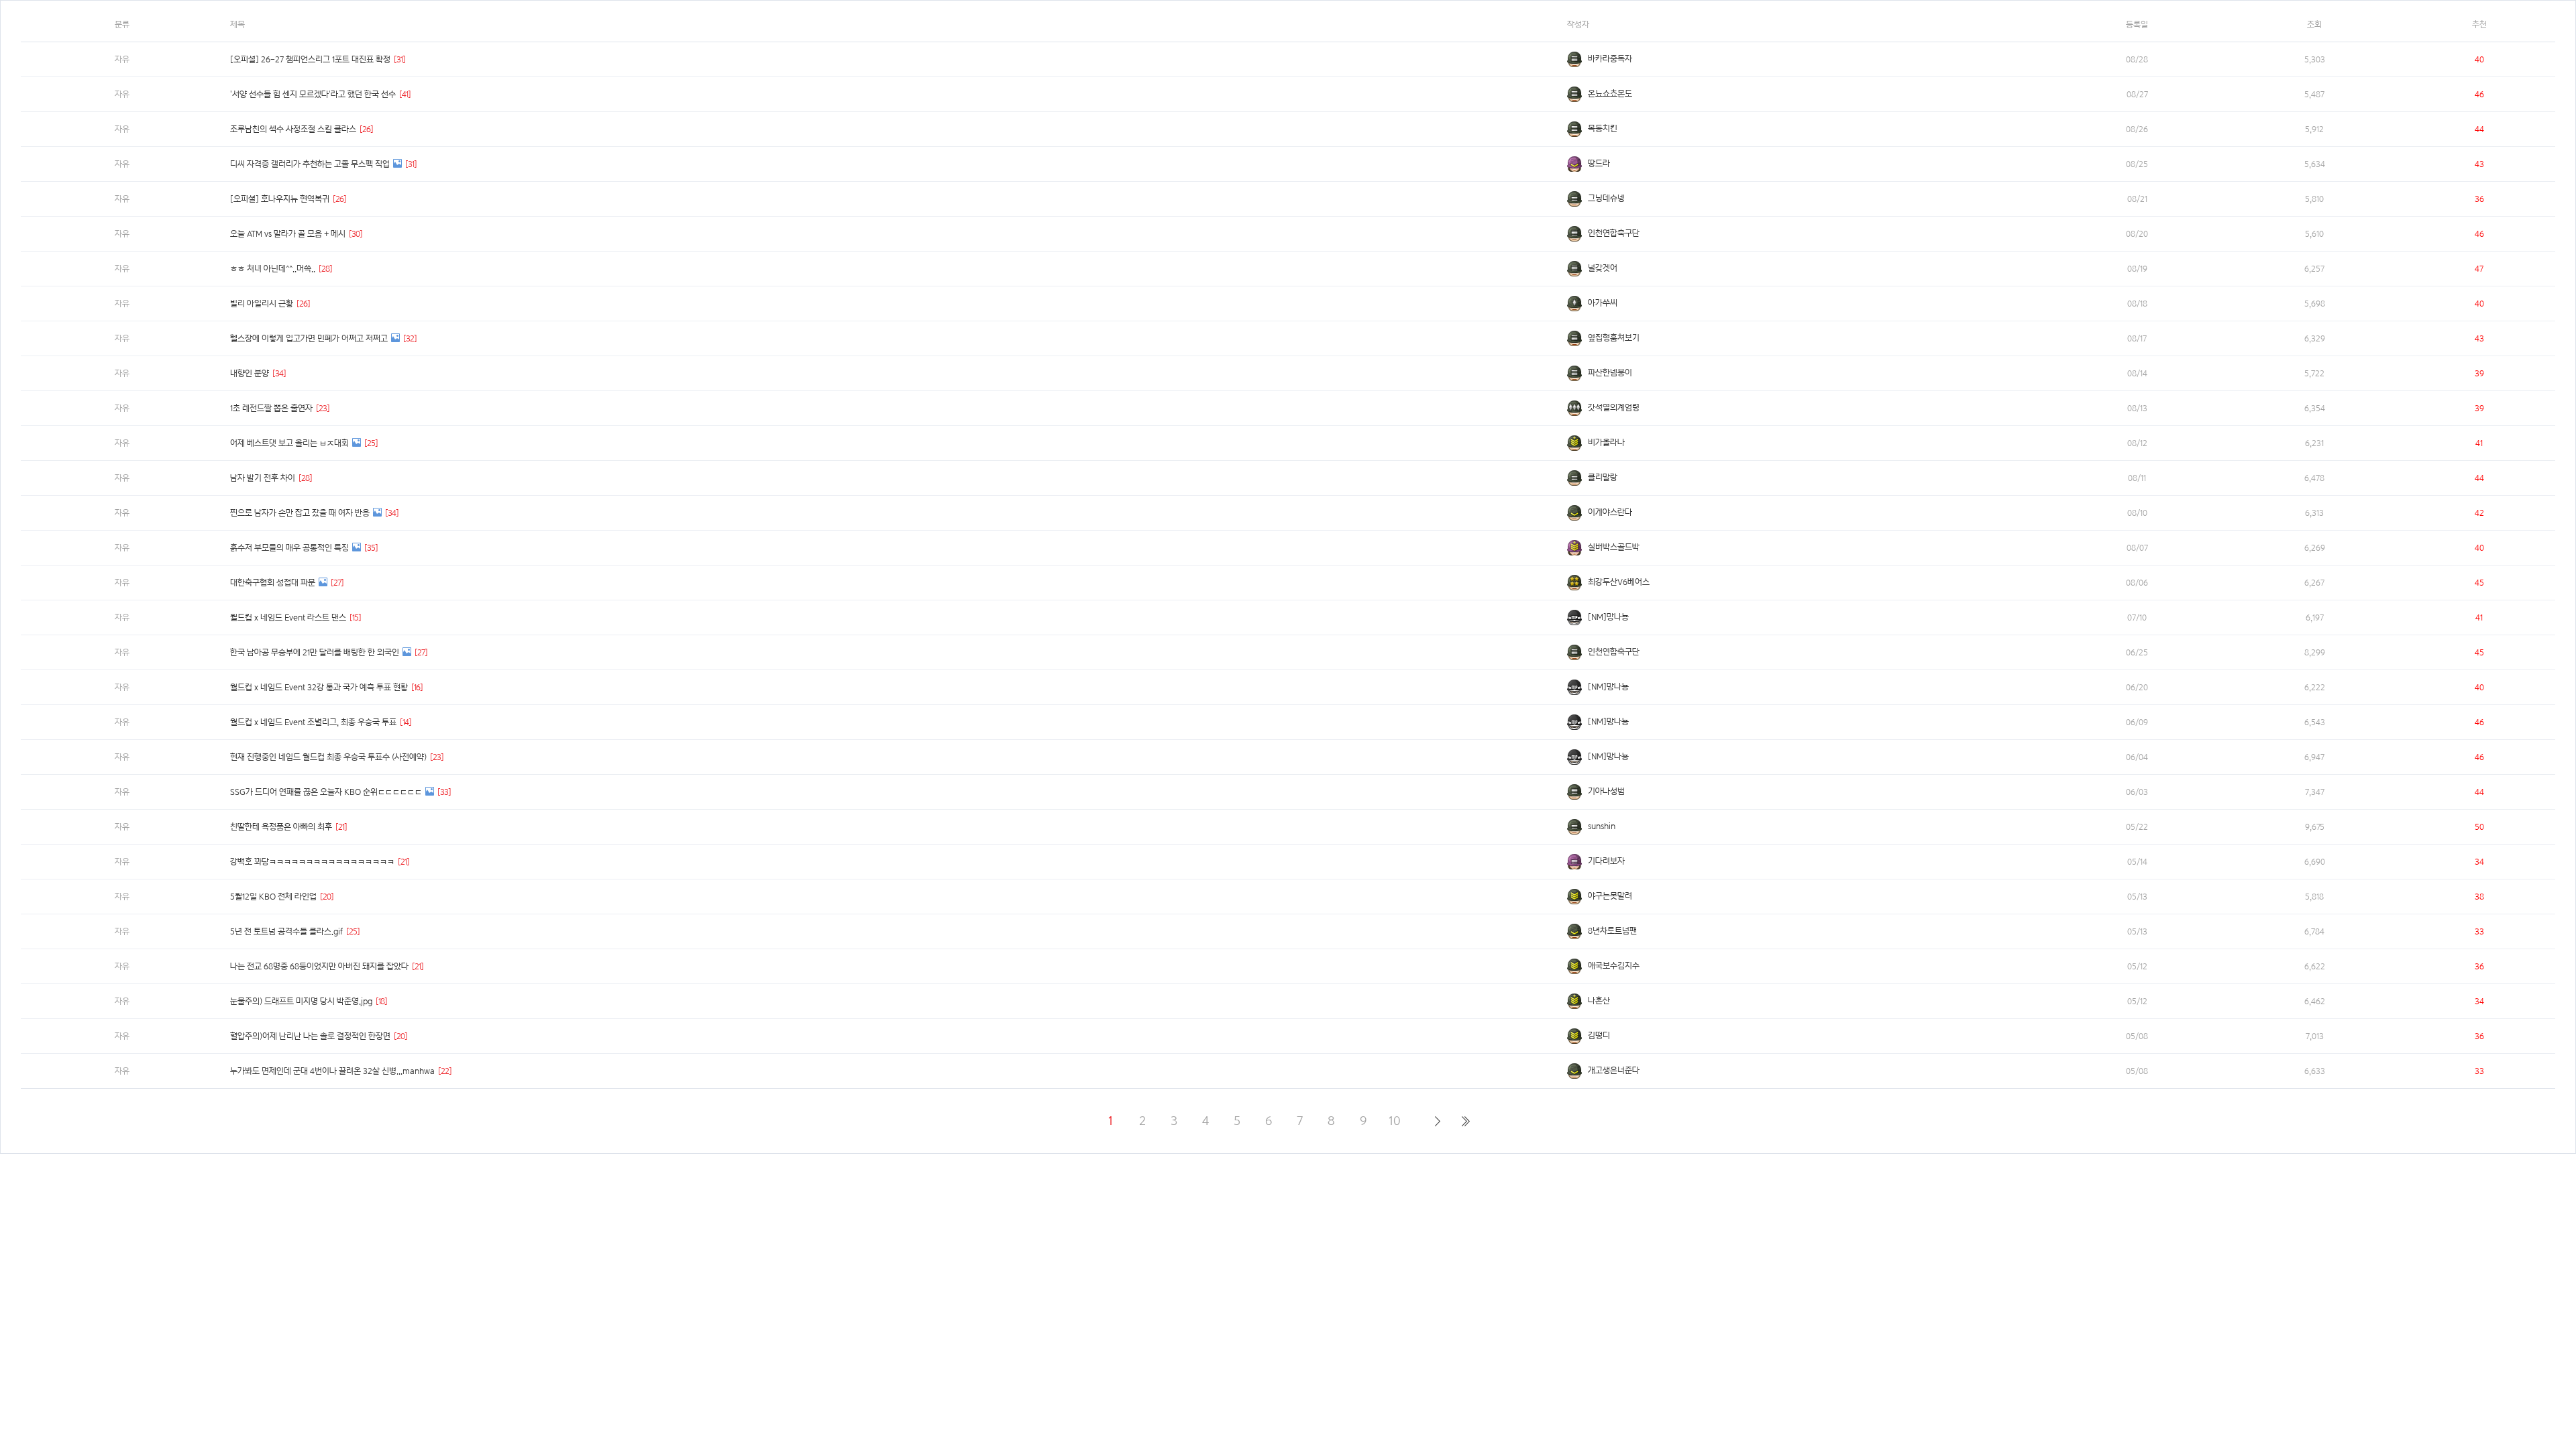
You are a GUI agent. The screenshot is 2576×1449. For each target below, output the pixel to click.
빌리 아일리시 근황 (262, 304)
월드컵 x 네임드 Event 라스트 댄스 (288, 618)
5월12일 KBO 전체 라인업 (273, 897)
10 (1395, 1121)
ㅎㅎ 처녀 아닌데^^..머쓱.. (273, 269)
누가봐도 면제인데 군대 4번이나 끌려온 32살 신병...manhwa (332, 1071)
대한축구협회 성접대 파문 (273, 583)
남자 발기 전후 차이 (263, 478)
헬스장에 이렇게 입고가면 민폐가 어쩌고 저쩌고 (309, 338)
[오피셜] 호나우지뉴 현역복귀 (280, 199)
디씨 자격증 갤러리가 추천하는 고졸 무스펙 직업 (310, 164)
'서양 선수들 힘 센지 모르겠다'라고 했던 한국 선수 (313, 94)
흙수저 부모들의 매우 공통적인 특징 (289, 548)
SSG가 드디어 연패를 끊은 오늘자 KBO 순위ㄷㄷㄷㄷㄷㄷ (326, 792)
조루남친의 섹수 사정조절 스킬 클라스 (293, 129)
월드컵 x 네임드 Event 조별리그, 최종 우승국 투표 (313, 722)
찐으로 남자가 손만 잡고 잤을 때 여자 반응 (300, 513)
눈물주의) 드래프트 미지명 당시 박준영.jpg (301, 1001)
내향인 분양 (250, 373)
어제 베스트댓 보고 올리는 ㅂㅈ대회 (289, 443)
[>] (1437, 1121)
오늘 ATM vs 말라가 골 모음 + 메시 (288, 234)
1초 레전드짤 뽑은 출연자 (271, 408)
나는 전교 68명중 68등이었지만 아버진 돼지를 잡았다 (319, 966)
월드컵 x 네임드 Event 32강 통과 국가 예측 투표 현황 (319, 687)
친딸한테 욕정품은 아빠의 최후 (281, 827)
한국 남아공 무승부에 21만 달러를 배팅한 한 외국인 (315, 652)
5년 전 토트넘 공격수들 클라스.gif (286, 931)
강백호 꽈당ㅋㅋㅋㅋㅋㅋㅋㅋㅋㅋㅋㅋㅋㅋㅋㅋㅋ (312, 862)
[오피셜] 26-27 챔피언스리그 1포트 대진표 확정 (310, 59)
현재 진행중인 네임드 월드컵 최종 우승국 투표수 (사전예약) (328, 757)
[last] (1465, 1121)
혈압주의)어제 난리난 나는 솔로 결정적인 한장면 (310, 1036)
